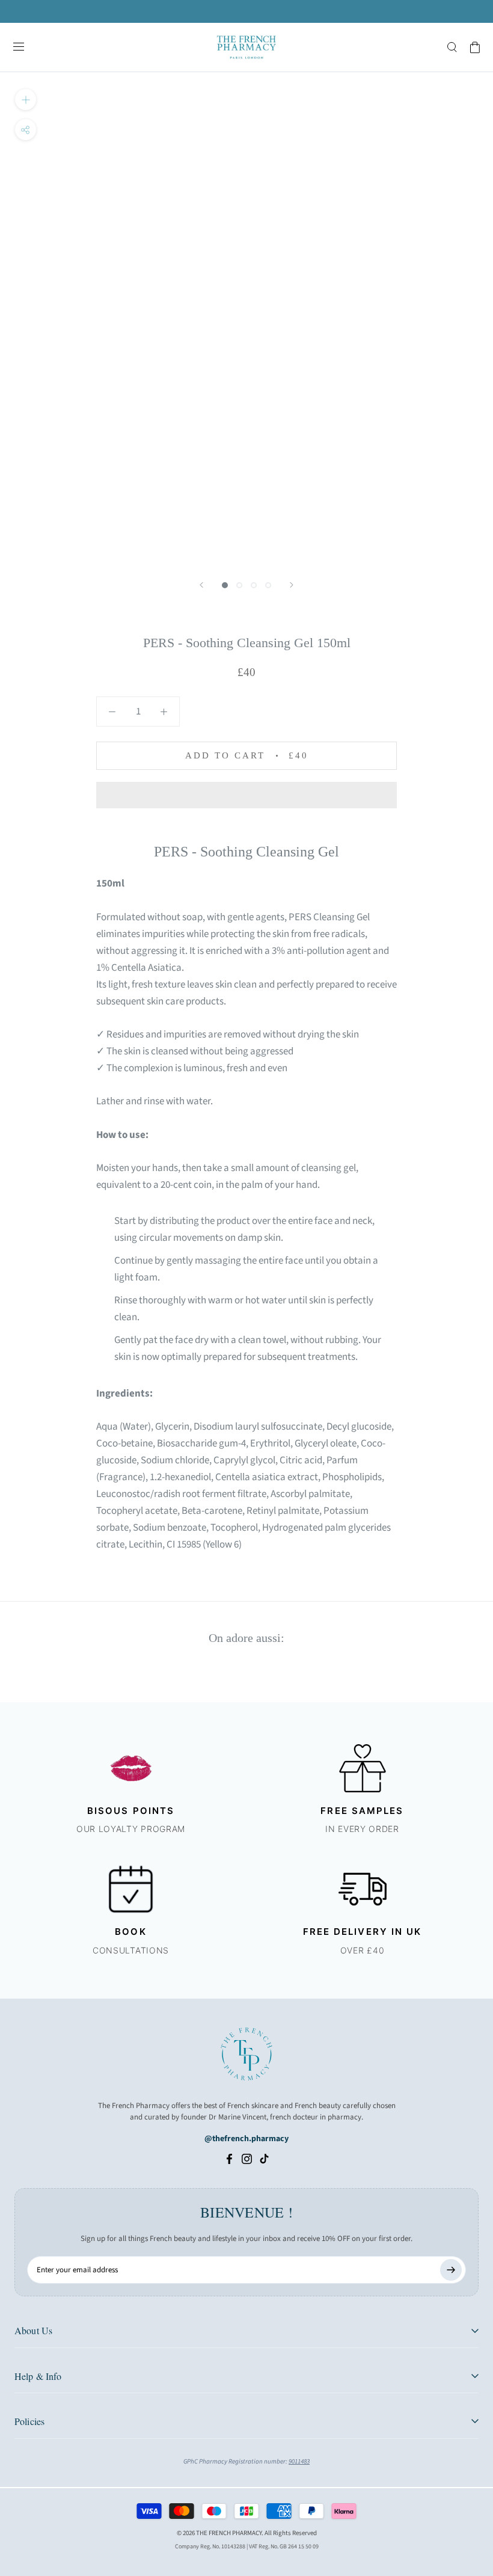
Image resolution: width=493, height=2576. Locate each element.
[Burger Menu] (19, 48)
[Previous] (201, 585)
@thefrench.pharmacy (246, 2139)
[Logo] (246, 47)
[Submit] (451, 2270)
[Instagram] (247, 2159)
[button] (246, 795)
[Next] (292, 585)
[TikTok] (264, 2159)
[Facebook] (229, 2159)
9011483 (299, 2461)
